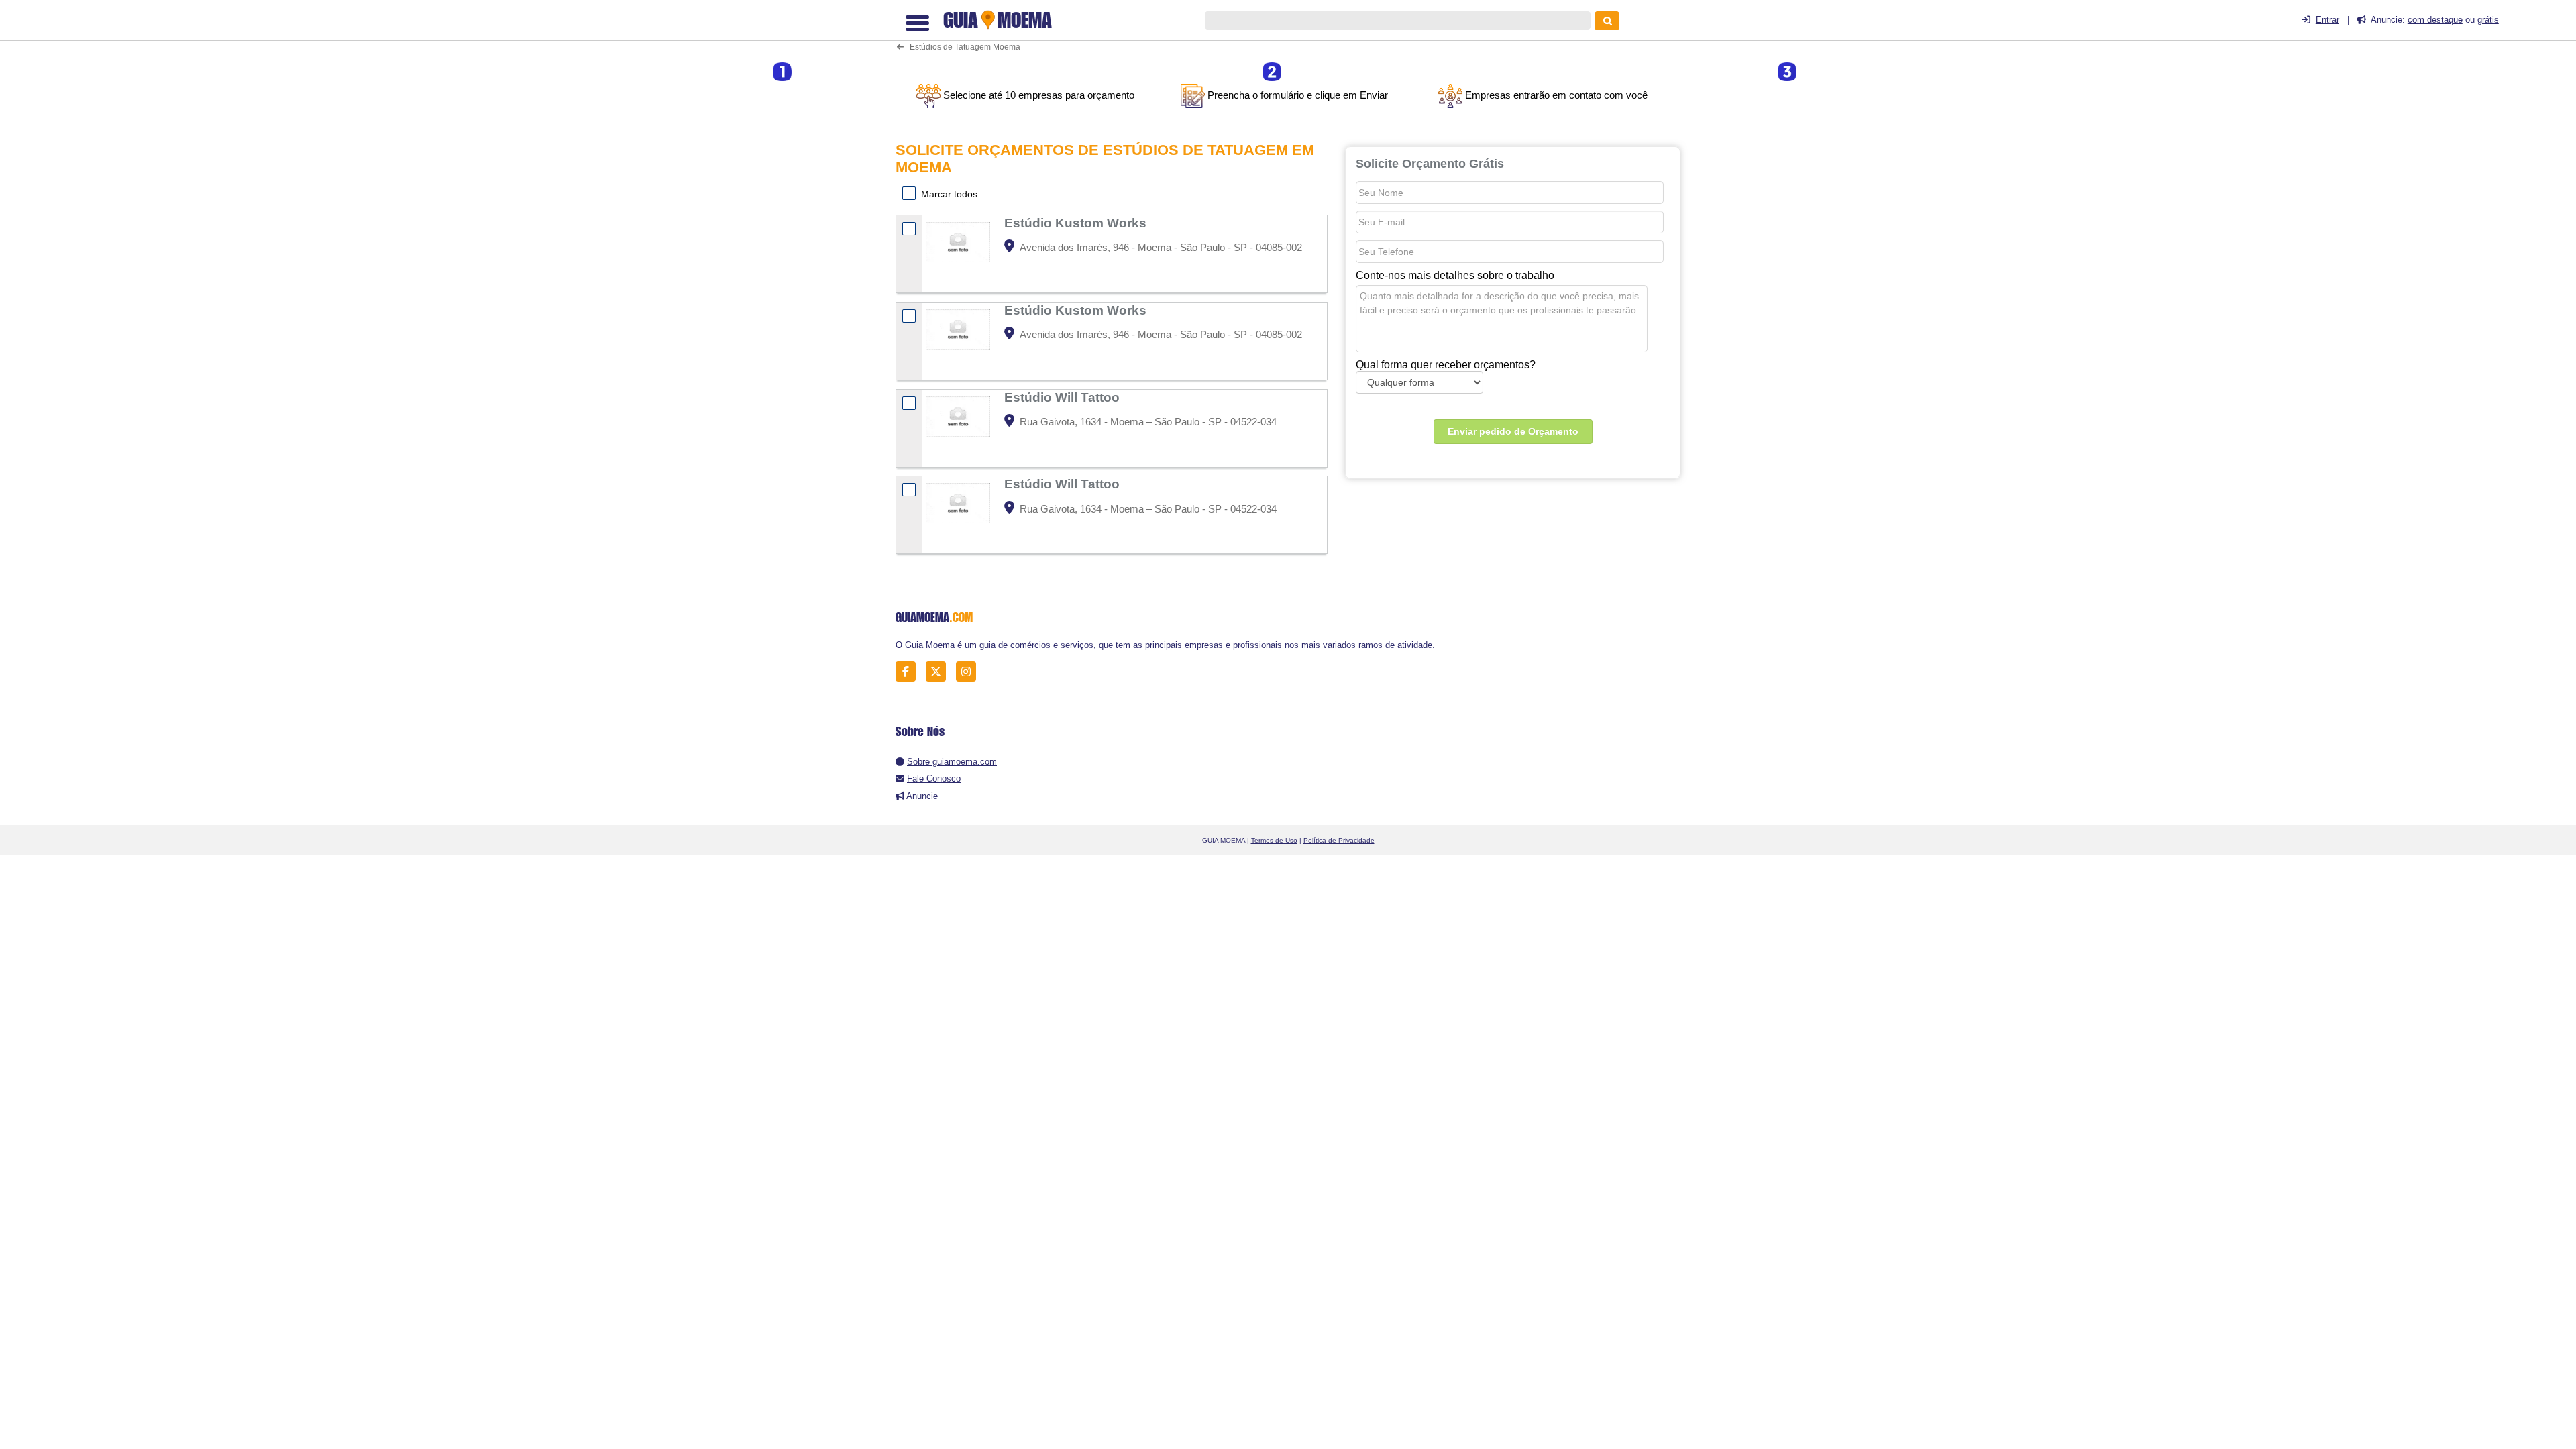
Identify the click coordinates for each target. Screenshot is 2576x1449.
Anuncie (922, 796)
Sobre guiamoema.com (952, 762)
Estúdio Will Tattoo (1064, 397)
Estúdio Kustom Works (1077, 223)
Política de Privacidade (1339, 840)
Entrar (2327, 20)
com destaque (2435, 20)
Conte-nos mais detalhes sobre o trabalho (1455, 275)
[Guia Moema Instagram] (970, 672)
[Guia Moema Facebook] (909, 672)
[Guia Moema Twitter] (940, 672)
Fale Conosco (934, 779)
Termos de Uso (1274, 840)
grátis (2488, 20)
